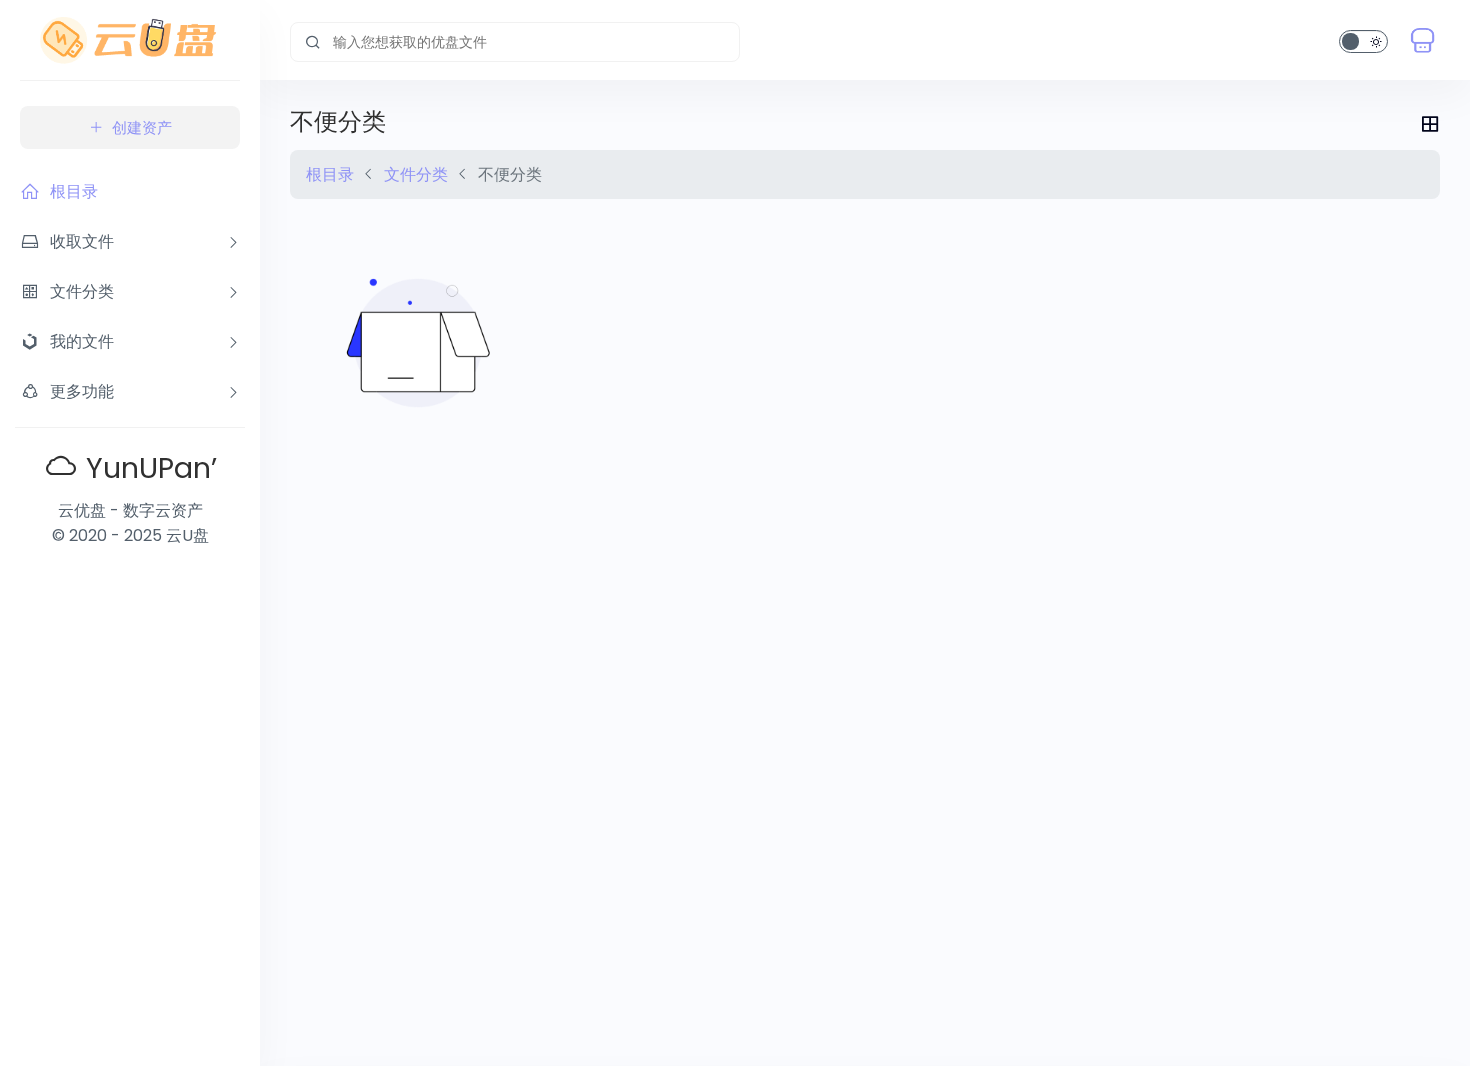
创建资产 (142, 127)
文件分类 (416, 174)
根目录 (330, 174)
